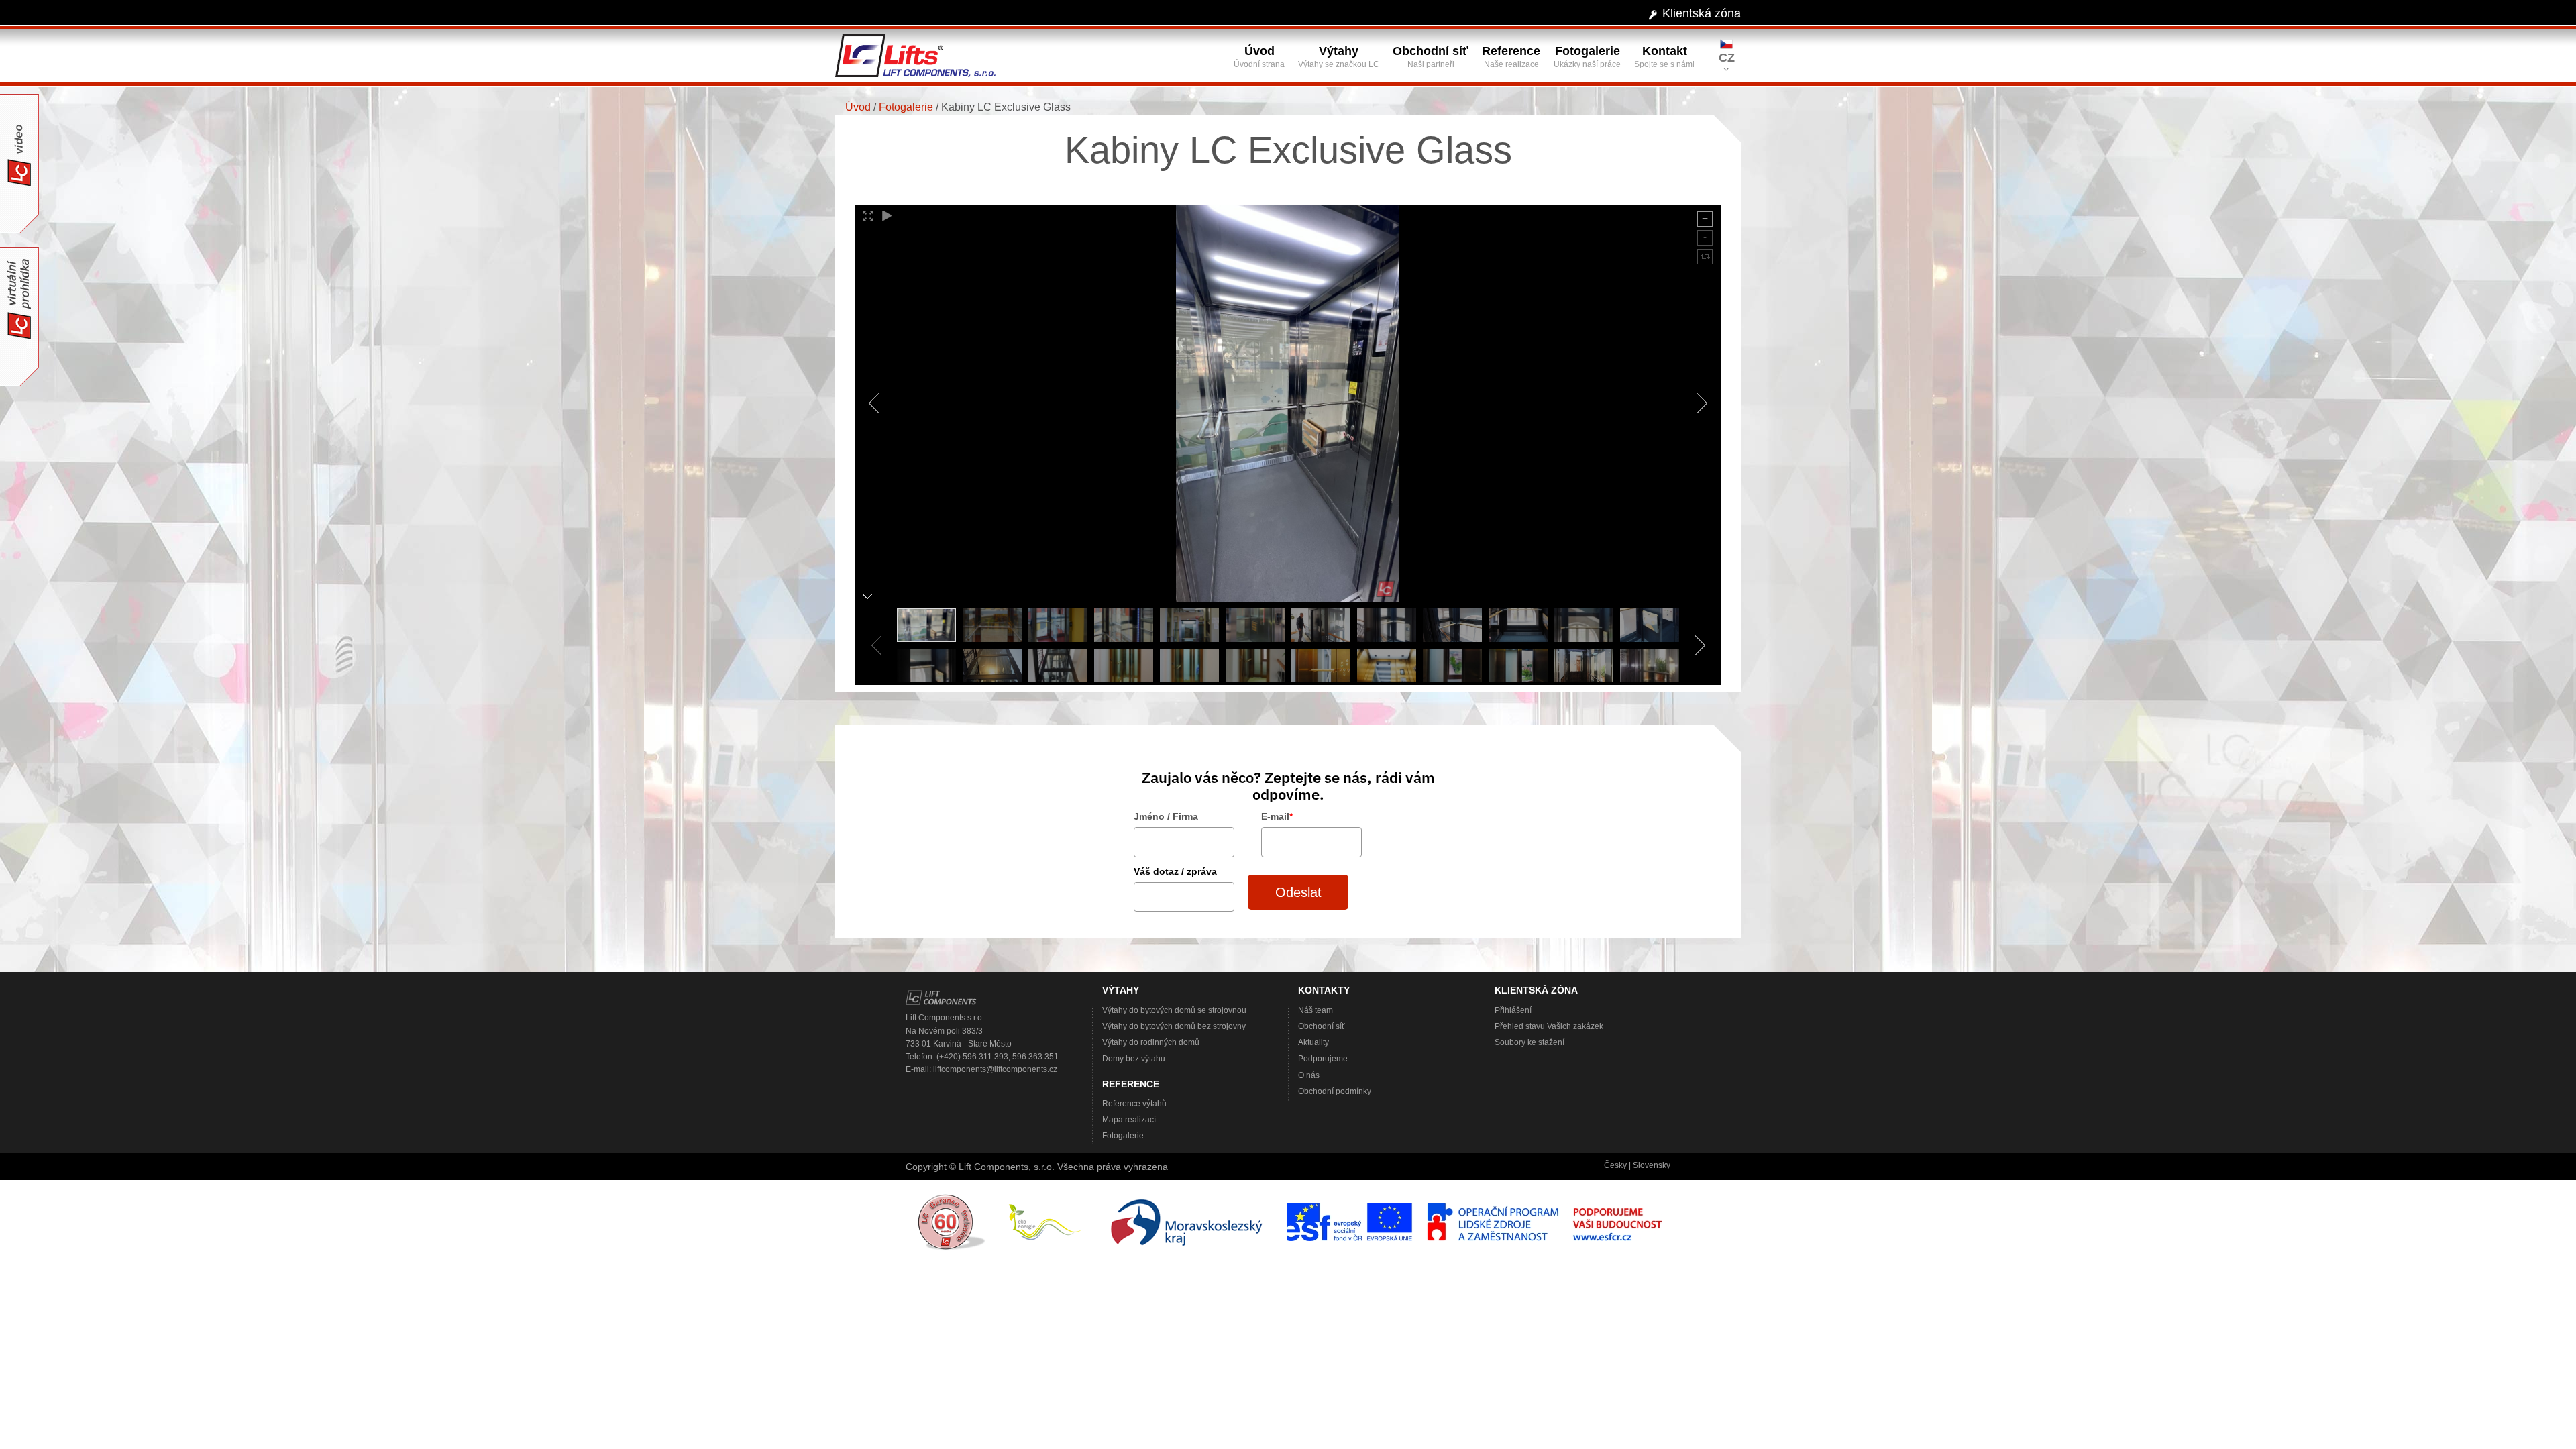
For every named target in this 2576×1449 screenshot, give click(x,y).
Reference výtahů (1134, 1104)
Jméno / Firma (1166, 816)
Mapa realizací (1129, 1120)
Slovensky (1652, 1165)
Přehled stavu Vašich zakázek (1549, 1026)
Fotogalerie (906, 107)
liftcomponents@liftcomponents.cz (995, 1069)
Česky (1615, 1165)
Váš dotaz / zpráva (1175, 871)
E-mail (1277, 816)
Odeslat (1298, 892)
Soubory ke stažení (1529, 1042)
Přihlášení (1513, 1010)
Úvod (858, 107)
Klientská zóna (1702, 13)
